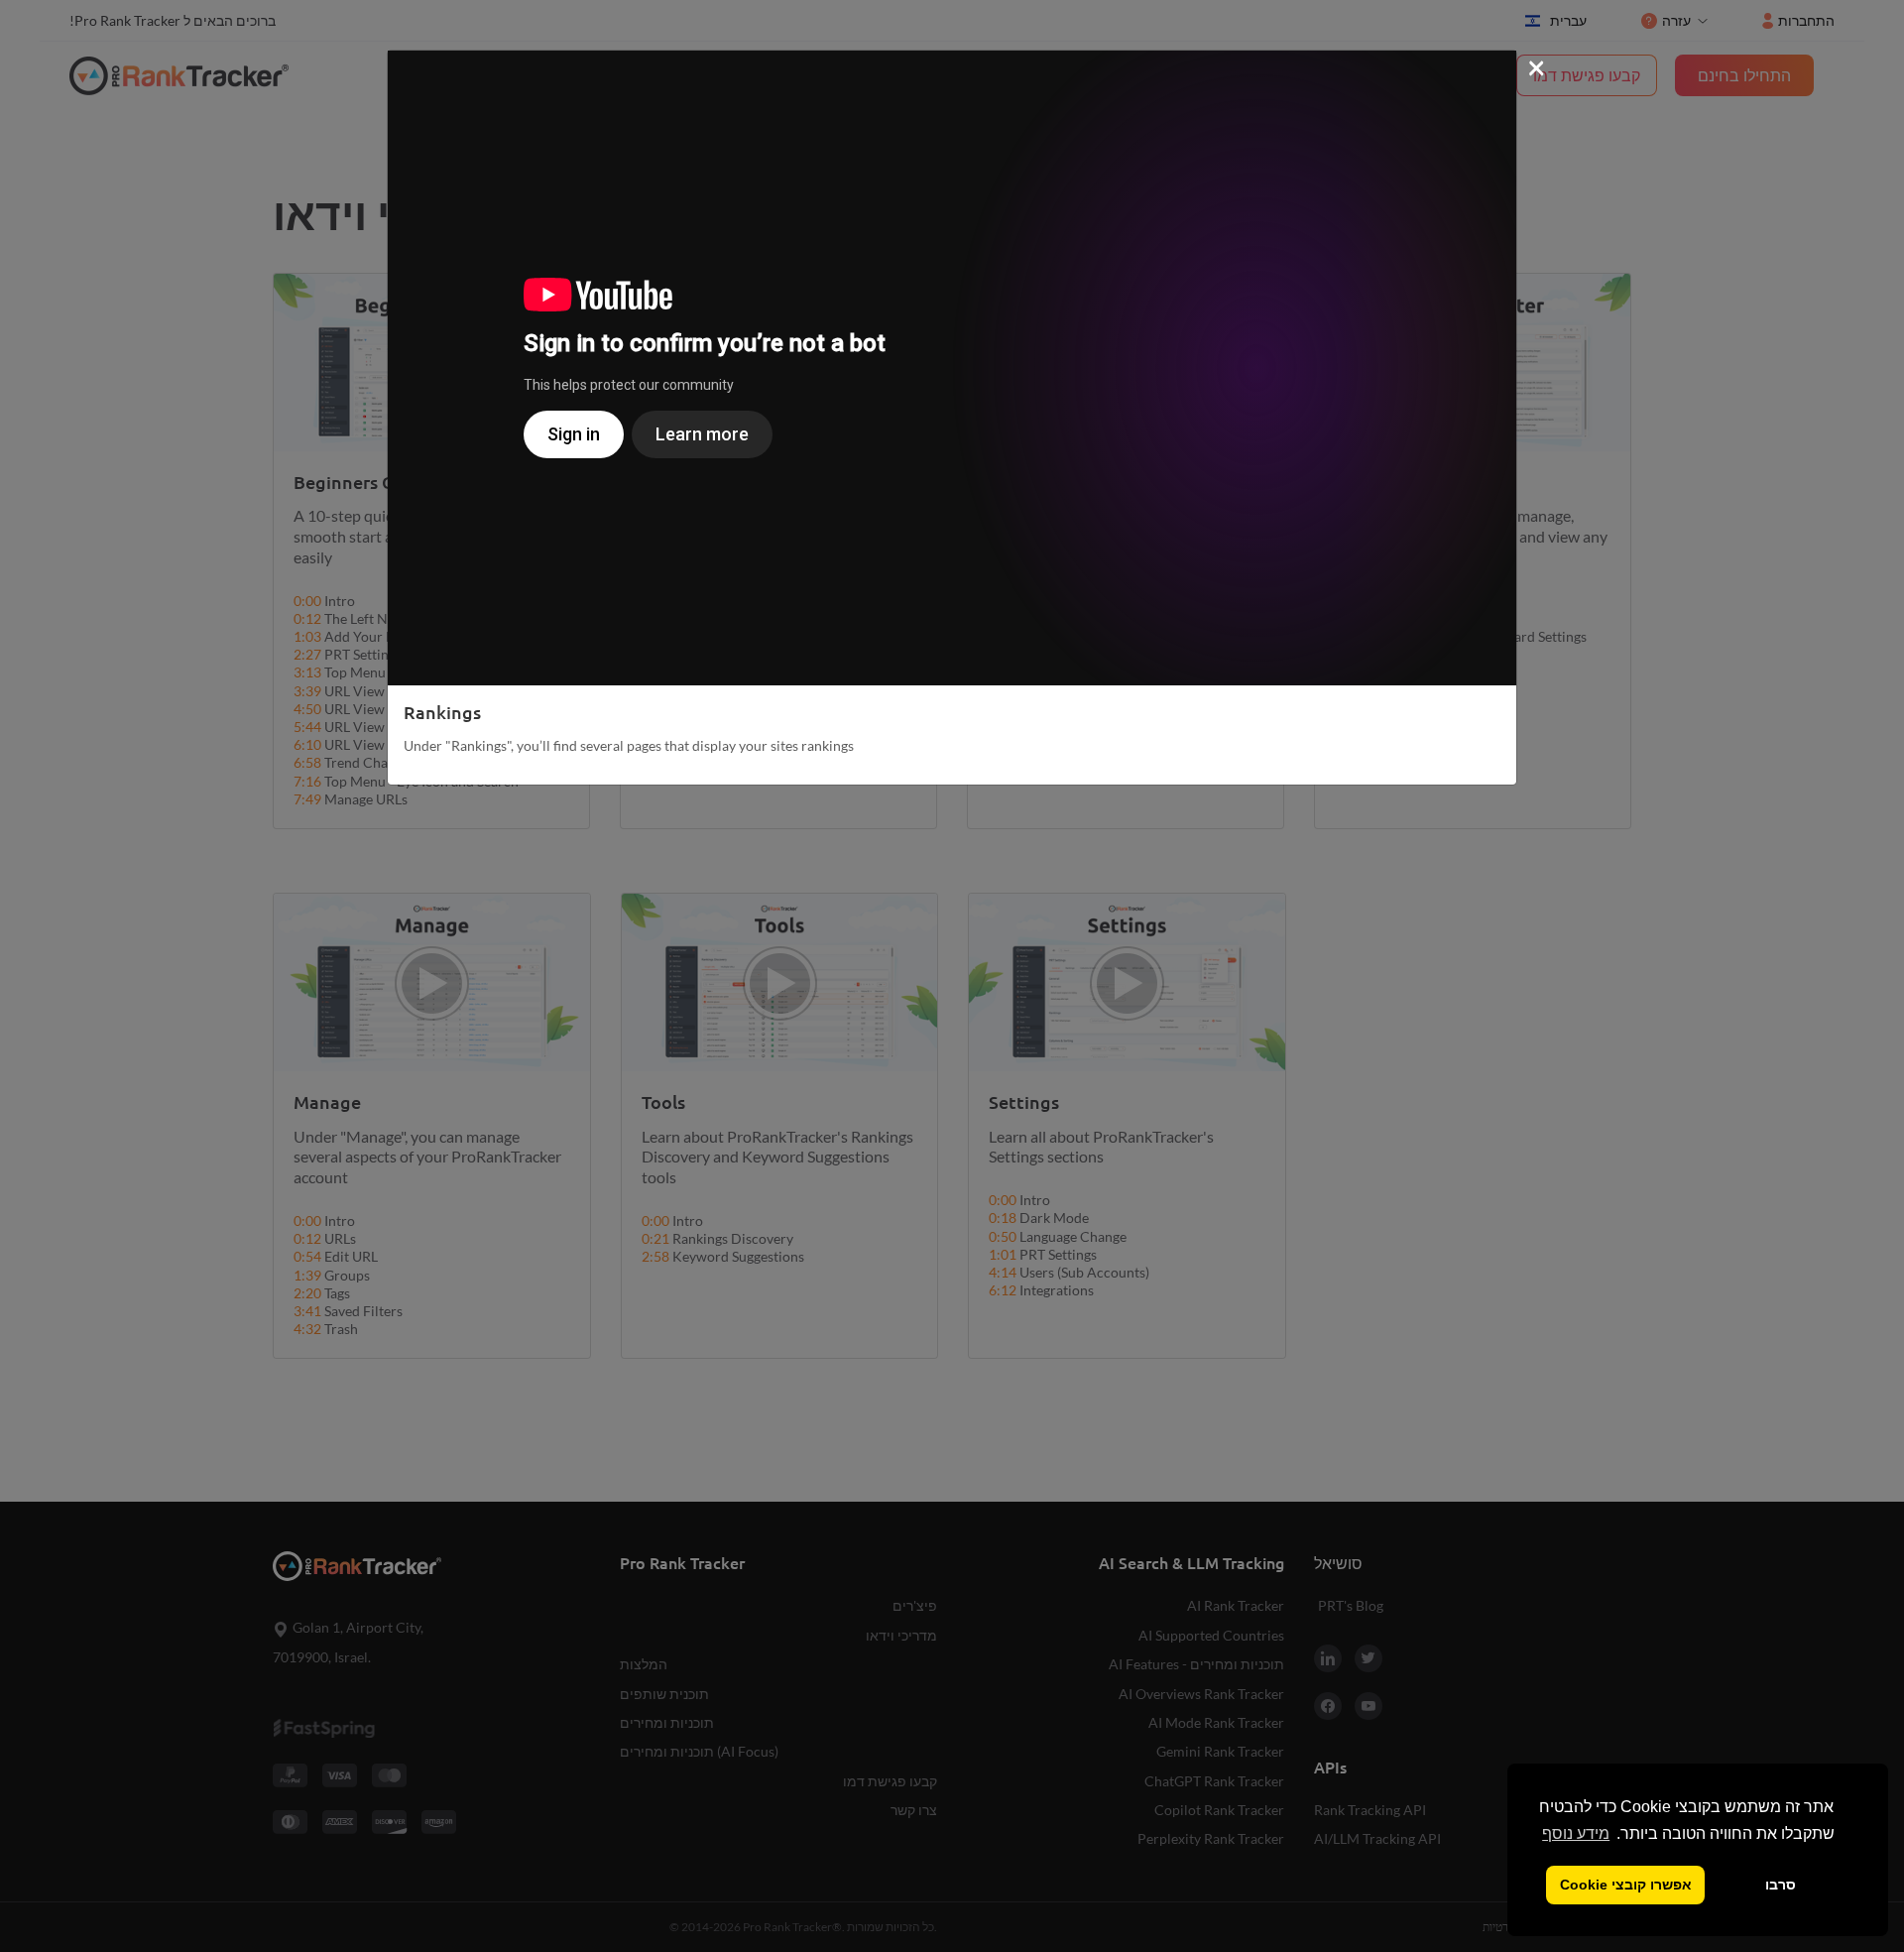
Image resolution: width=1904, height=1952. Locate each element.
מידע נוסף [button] (1576, 1833)
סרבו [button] (1781, 1885)
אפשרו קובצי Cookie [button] (1626, 1885)
